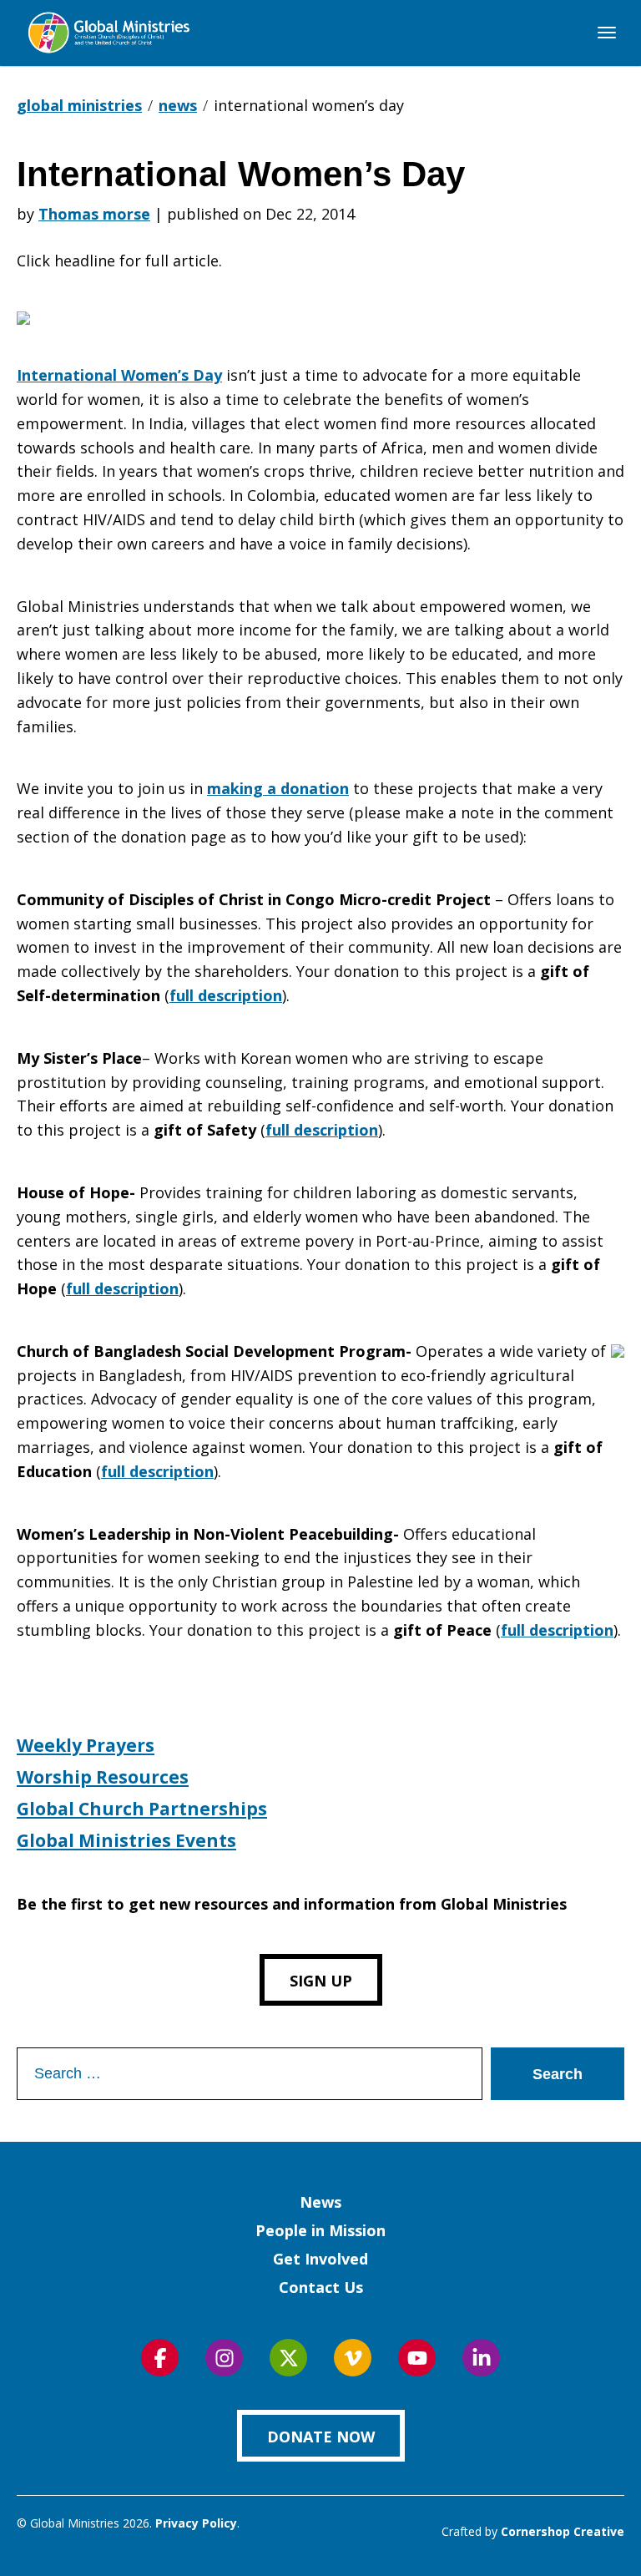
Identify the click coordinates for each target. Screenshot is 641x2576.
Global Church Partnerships (142, 1809)
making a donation (278, 788)
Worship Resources (103, 1777)
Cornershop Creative (563, 2531)
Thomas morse (94, 214)
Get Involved (320, 2259)
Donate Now (321, 2437)
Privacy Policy (196, 2523)
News (320, 2202)
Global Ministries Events (126, 1840)
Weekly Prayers (86, 1745)
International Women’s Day (119, 375)
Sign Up (321, 1981)
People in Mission (320, 2230)
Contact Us (321, 2287)
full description (226, 995)
